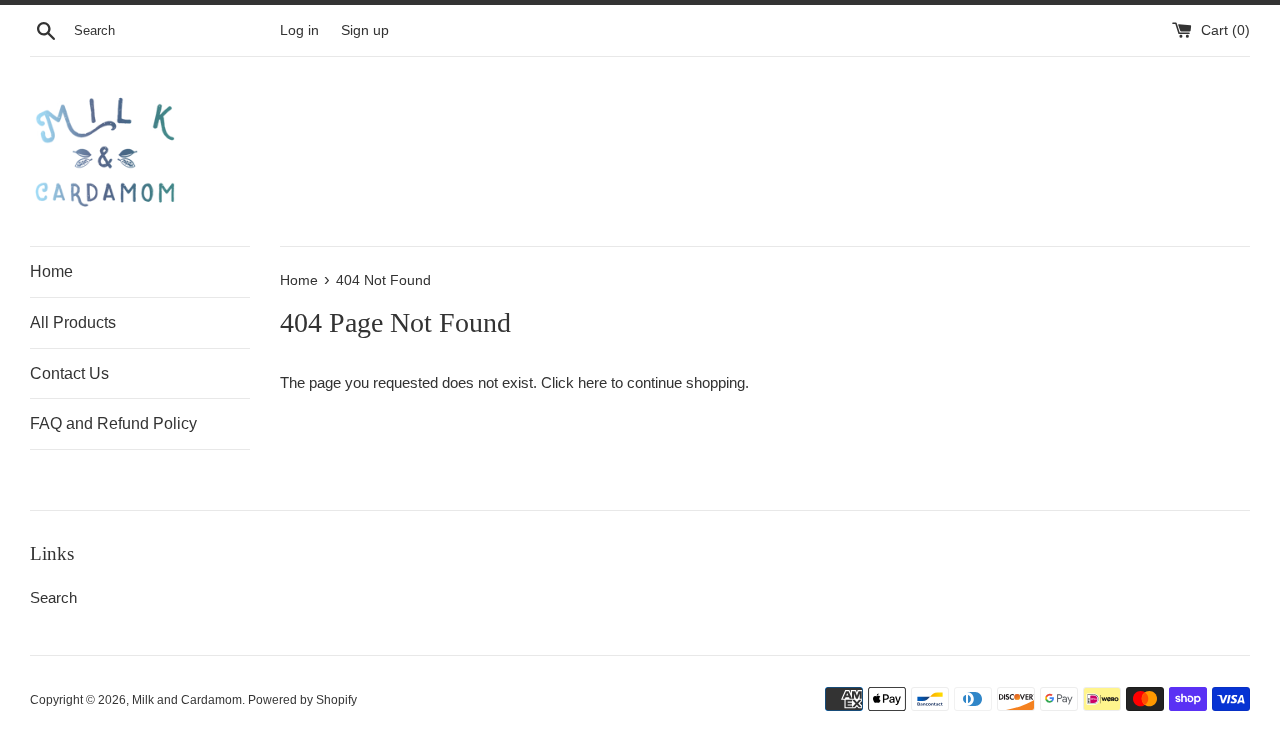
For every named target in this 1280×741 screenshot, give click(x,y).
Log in (299, 30)
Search (53, 597)
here (592, 382)
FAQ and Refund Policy (113, 423)
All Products (73, 322)
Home (51, 271)
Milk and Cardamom (187, 700)
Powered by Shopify (302, 700)
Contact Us (69, 373)
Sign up (365, 30)
